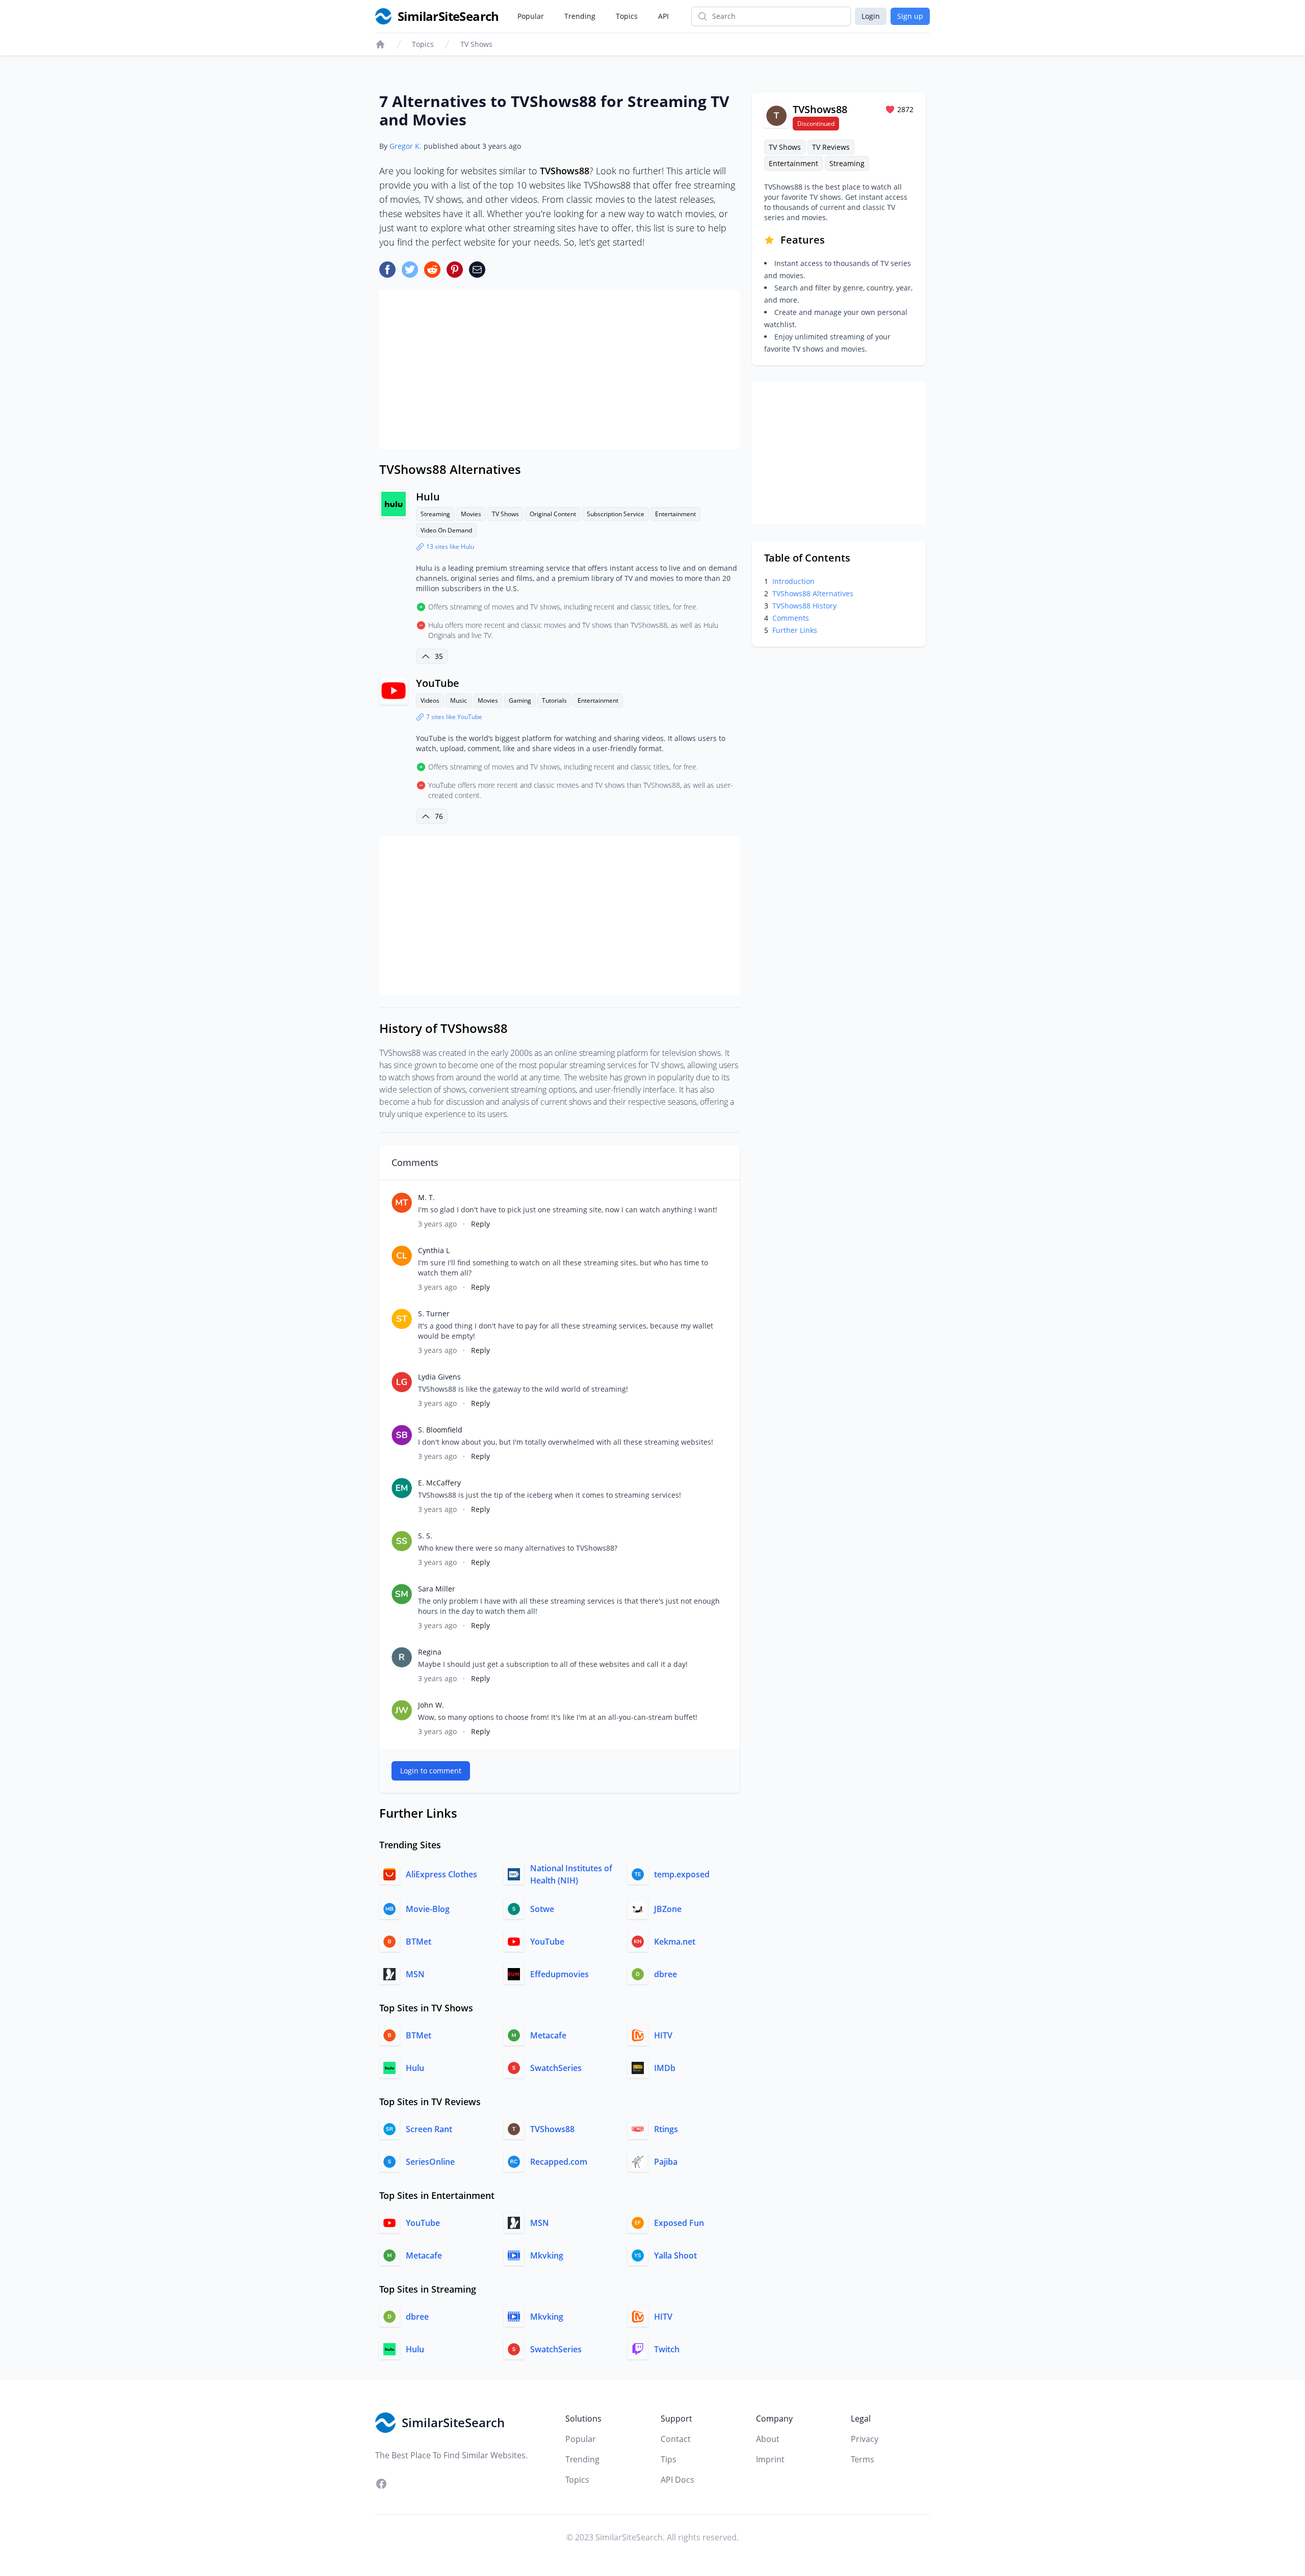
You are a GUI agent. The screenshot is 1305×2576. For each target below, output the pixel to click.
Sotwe (542, 1909)
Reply (480, 1224)
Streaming (435, 514)
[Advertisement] (559, 369)
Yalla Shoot (675, 2255)
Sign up (910, 16)
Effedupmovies (559, 1974)
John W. (431, 1705)
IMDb (665, 2068)
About (768, 2439)
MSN (415, 1974)
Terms (863, 2459)
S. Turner (434, 1313)
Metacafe (548, 2035)
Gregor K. (406, 146)
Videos (430, 700)
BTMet (419, 1942)
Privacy (865, 2439)
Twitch (667, 2349)
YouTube (438, 683)
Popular (531, 16)
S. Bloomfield (440, 1430)
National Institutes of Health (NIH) (571, 1874)
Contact (676, 2439)
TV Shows (476, 44)
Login (871, 16)
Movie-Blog (428, 1909)
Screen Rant (429, 2129)
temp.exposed (682, 1874)
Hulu (428, 497)
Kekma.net (675, 1942)
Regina (430, 1652)
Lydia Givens (439, 1377)
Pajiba (666, 2162)
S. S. (425, 1536)
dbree (665, 1974)
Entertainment (675, 514)
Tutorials (554, 700)
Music (459, 700)
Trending (580, 16)
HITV (663, 2035)
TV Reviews (831, 147)
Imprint (770, 2459)
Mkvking (547, 2255)
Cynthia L (434, 1250)
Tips (669, 2459)
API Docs (677, 2480)
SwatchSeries (556, 2068)
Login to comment (431, 1771)
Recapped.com (559, 2162)
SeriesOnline (430, 2162)
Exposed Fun (679, 2223)
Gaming (520, 700)
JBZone (668, 1909)
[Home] (380, 44)
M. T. (426, 1197)
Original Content (553, 514)
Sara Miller (437, 1589)
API (663, 16)
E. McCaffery (439, 1483)
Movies (471, 514)
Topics (627, 16)
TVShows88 (552, 2129)
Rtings (666, 2129)
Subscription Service (616, 514)
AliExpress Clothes (441, 1874)
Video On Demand (446, 530)
